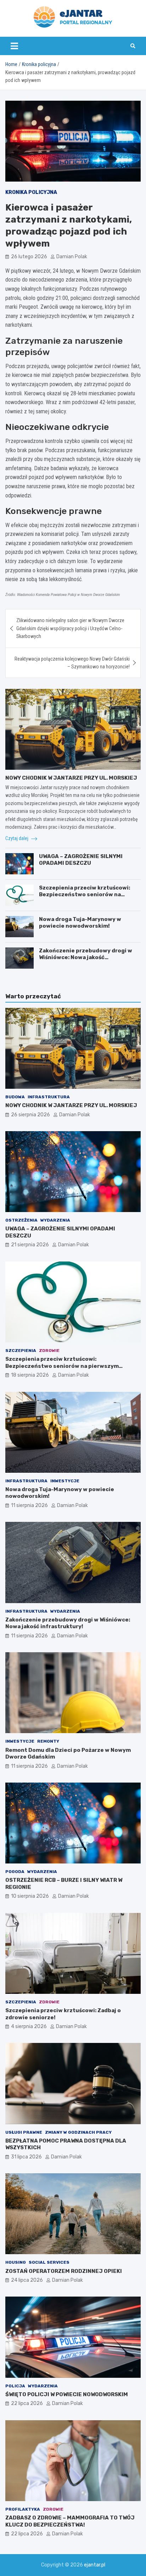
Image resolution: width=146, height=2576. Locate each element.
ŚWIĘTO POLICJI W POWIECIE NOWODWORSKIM (67, 2394)
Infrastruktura (49, 1097)
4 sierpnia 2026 (29, 2026)
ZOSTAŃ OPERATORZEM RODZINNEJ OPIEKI (64, 2271)
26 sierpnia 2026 (30, 1115)
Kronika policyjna (31, 192)
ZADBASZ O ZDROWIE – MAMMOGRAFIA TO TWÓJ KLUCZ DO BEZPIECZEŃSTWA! (70, 2521)
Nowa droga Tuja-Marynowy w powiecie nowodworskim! (80, 923)
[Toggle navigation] (14, 46)
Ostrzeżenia (21, 1220)
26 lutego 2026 (29, 257)
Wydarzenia (55, 1220)
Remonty (48, 1741)
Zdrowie (49, 1351)
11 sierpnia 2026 (29, 1505)
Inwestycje (65, 1481)
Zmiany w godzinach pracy (78, 2132)
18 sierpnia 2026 (30, 1375)
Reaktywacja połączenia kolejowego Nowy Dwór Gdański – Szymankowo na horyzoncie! (72, 663)
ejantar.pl (95, 2565)
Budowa (15, 1097)
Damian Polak (72, 257)
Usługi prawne (24, 2132)
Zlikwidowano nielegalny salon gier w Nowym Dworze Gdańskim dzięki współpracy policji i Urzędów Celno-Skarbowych (70, 628)
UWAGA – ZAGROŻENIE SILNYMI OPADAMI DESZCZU (81, 860)
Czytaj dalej (17, 838)
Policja (15, 2386)
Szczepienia (21, 1351)
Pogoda (15, 1872)
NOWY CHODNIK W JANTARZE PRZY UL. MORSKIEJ (71, 778)
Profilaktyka (23, 2509)
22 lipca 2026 (27, 2403)
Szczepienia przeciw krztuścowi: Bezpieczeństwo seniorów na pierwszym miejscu (85, 895)
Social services (49, 2262)
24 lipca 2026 (27, 2280)
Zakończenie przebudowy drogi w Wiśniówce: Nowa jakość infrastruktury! (86, 958)
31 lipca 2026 (26, 2157)
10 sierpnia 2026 (30, 1896)
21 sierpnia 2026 (30, 1245)
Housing (16, 2262)
